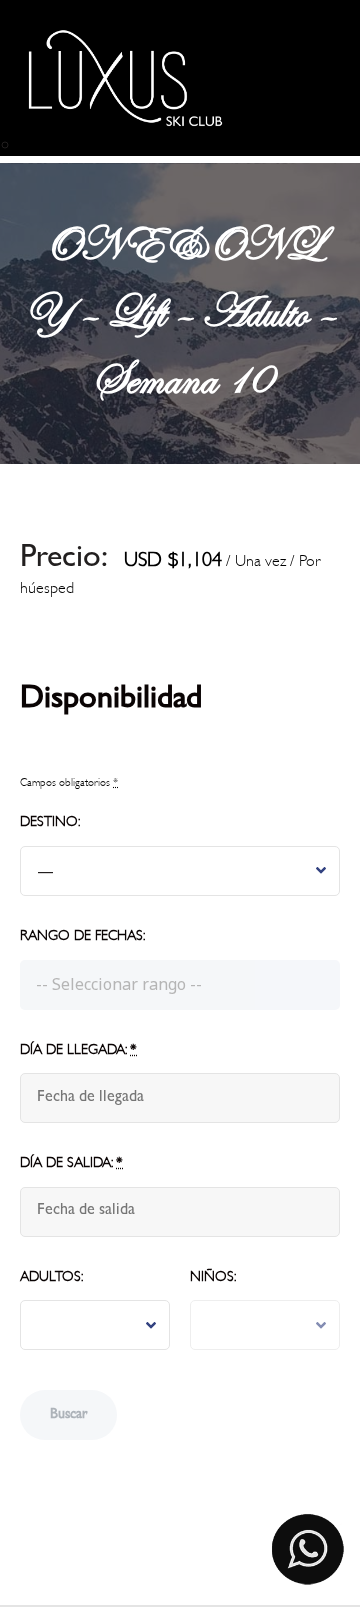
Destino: (50, 821)
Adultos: (51, 1276)
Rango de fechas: (82, 935)
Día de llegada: (78, 1049)
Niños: (213, 1276)
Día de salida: (71, 1162)
